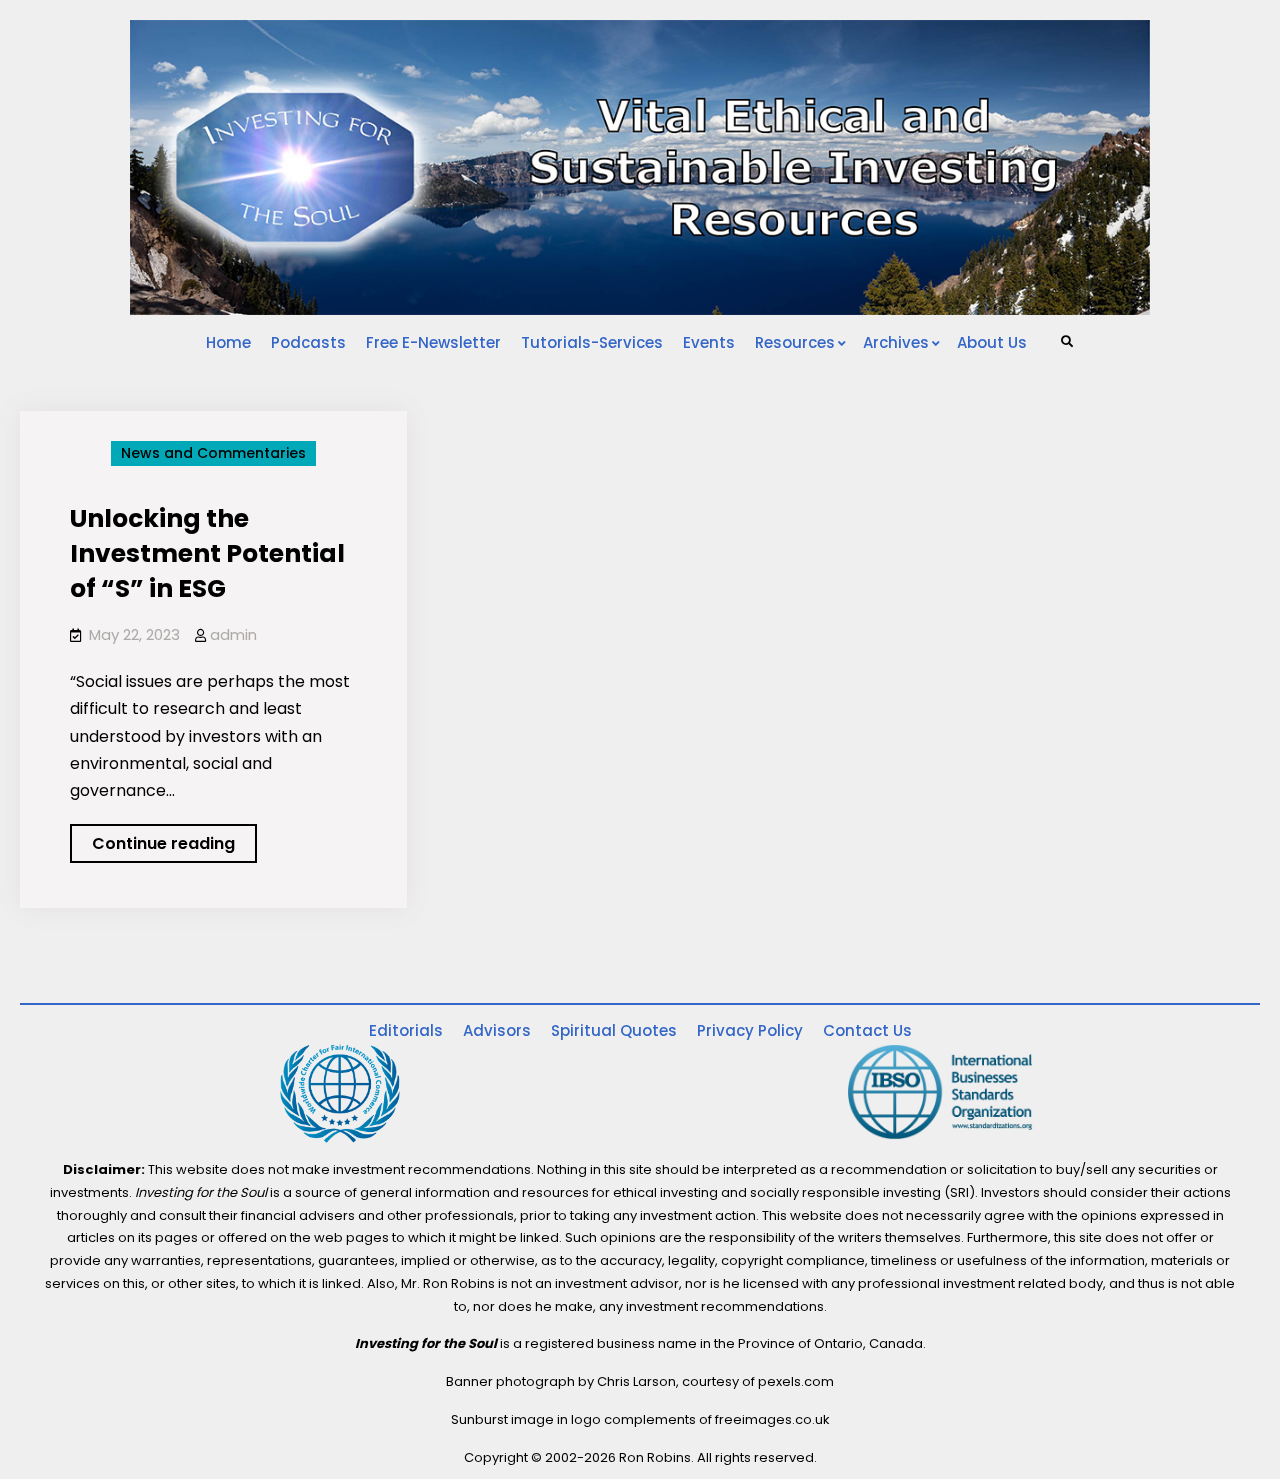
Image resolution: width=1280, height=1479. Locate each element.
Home (228, 342)
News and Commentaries (213, 453)
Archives (896, 342)
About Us (992, 342)
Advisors (497, 1030)
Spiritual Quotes (614, 1030)
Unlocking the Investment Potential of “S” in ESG (207, 553)
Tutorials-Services (592, 342)
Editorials (406, 1030)
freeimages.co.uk (772, 1419)
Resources (795, 342)
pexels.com (796, 1381)
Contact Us (867, 1030)
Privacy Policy (750, 1030)
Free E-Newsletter (433, 342)
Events (709, 342)
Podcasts (308, 342)
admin (233, 634)
